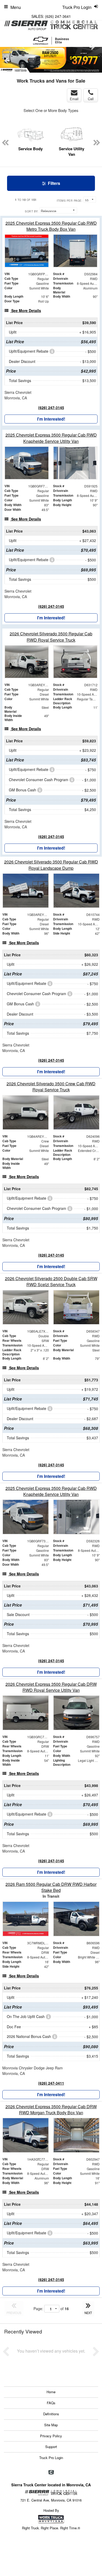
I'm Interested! (51, 419)
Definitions (51, 2414)
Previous (7, 60)
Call (91, 99)
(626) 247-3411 (51, 2083)
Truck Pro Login (51, 2458)
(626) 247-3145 (51, 407)
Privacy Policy (51, 2436)
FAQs (51, 2403)
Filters (53, 183)
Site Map (51, 2425)
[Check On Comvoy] (51, 2472)
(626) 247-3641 (58, 16)
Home (51, 2392)
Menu (16, 7)
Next (92, 47)
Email (74, 99)
